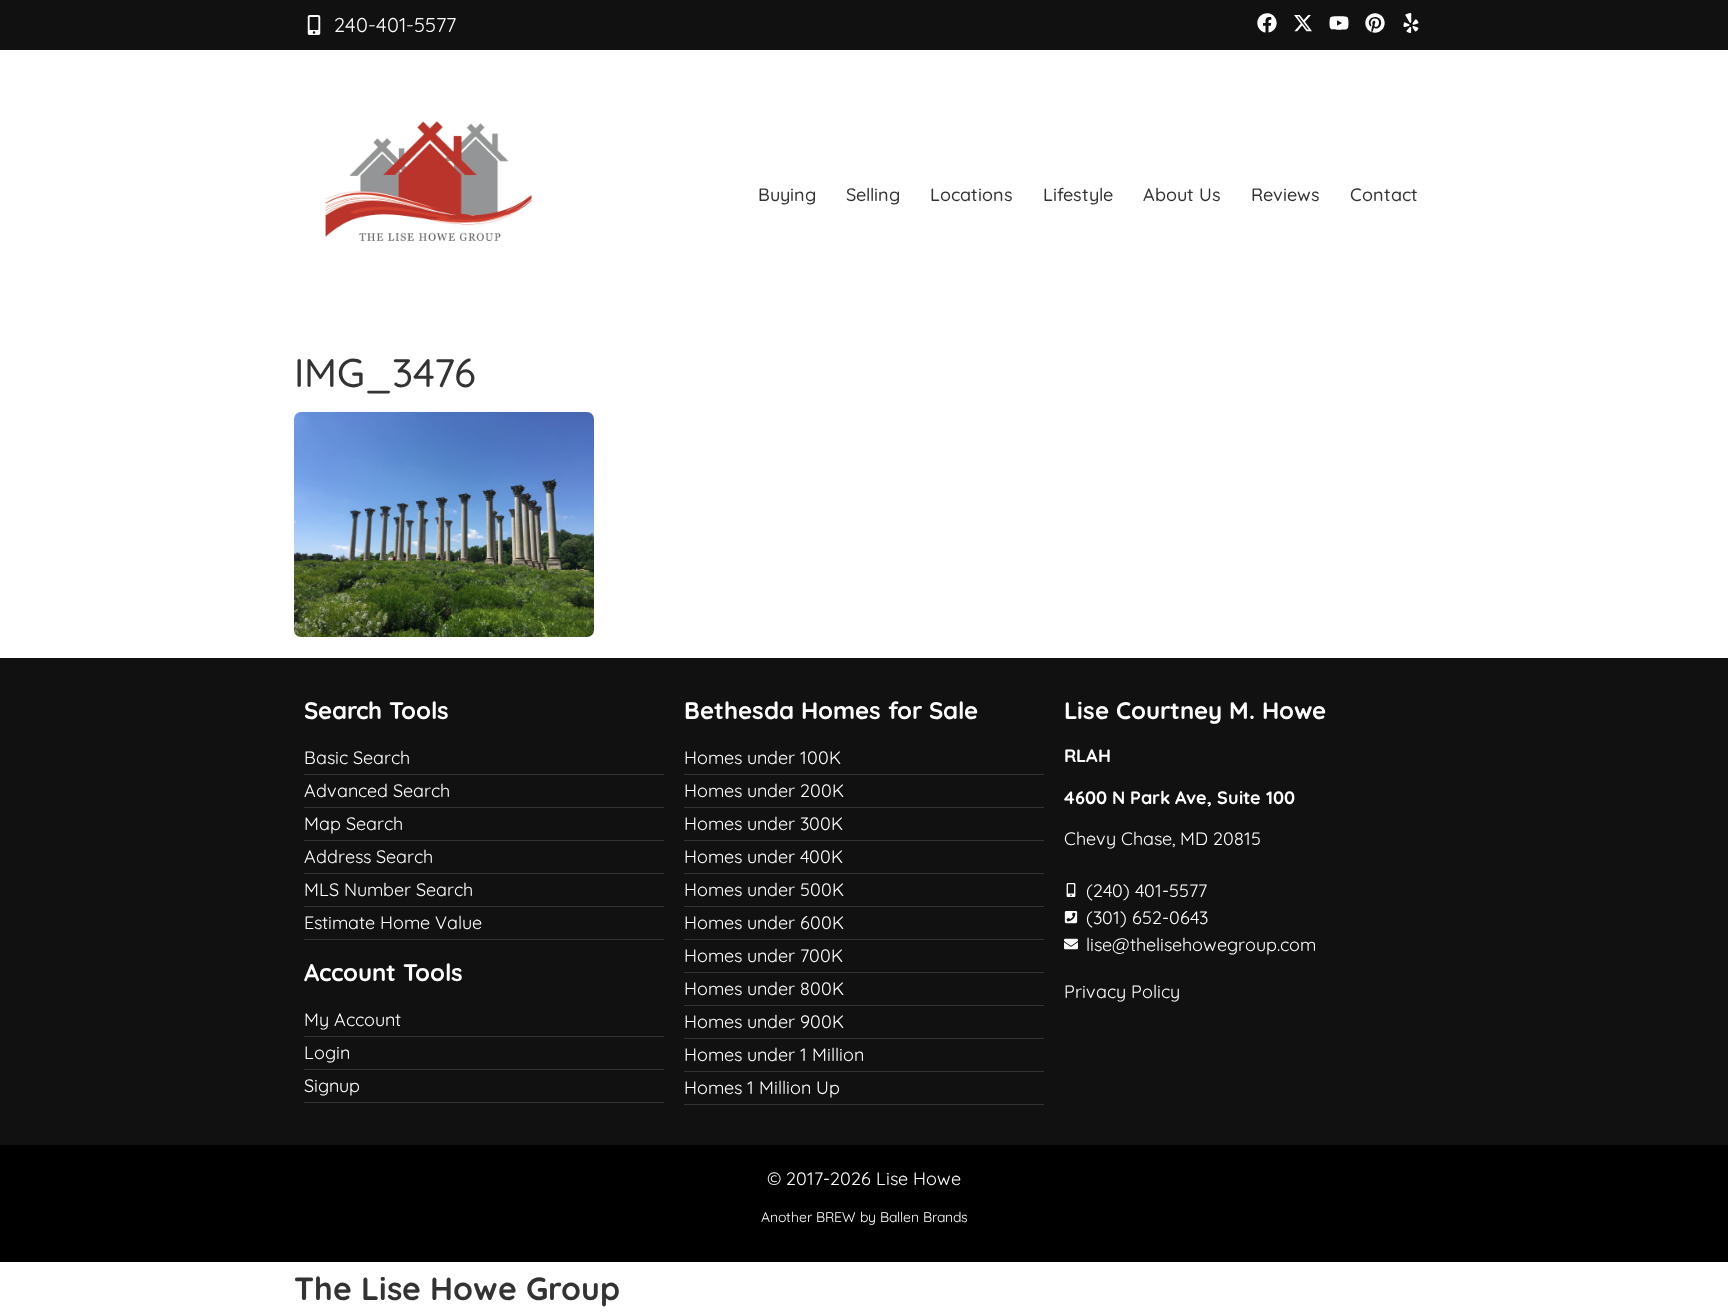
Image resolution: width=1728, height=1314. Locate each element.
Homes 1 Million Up (762, 1087)
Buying (787, 194)
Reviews (1285, 194)
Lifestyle (1078, 194)
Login (327, 1052)
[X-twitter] (1303, 23)
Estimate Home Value (393, 922)
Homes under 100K (762, 757)
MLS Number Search (388, 889)
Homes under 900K (764, 1021)
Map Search (353, 823)
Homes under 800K (764, 988)
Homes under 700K (763, 955)
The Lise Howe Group (457, 1288)
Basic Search (357, 757)
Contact (1384, 194)
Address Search (368, 856)
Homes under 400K (763, 856)
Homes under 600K (764, 922)
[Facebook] (1267, 23)
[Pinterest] (1375, 23)
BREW (836, 1217)
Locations (971, 194)
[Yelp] (1411, 23)
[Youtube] (1339, 23)
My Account (352, 1019)
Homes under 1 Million (774, 1054)
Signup (332, 1085)
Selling (873, 194)
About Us (1182, 194)
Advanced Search (377, 790)
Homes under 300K (763, 823)
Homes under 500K (764, 889)
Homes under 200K (764, 790)
